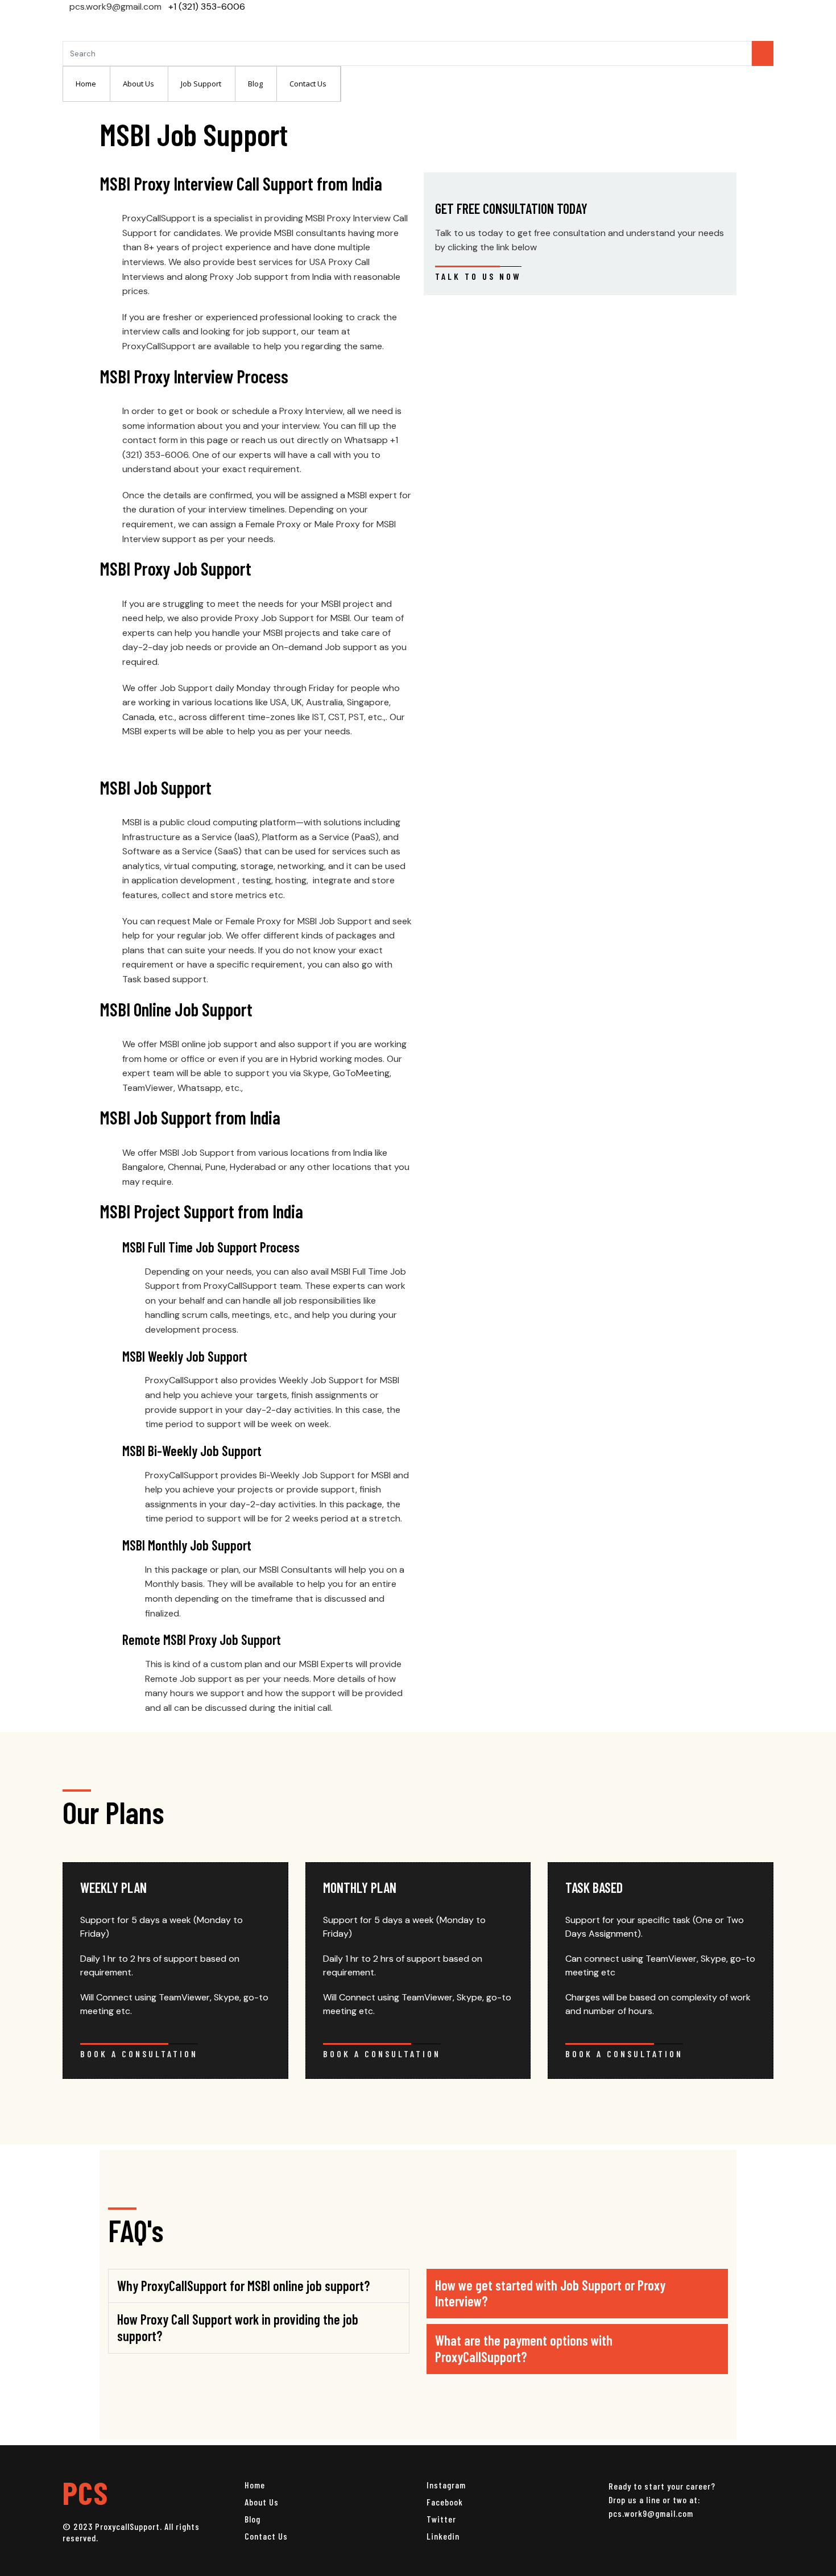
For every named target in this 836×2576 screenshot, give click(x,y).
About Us (262, 2502)
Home (255, 2485)
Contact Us (266, 2536)
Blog (253, 2519)
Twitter (441, 2519)
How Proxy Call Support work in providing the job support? (238, 2327)
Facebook (445, 2502)
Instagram (446, 2485)
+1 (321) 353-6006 (207, 7)
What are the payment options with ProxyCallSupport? (524, 2348)
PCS (85, 2492)
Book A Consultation (139, 2054)
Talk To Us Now (478, 276)
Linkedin (443, 2536)
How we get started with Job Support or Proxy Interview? (550, 2293)
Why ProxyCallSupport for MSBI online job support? (243, 2286)
